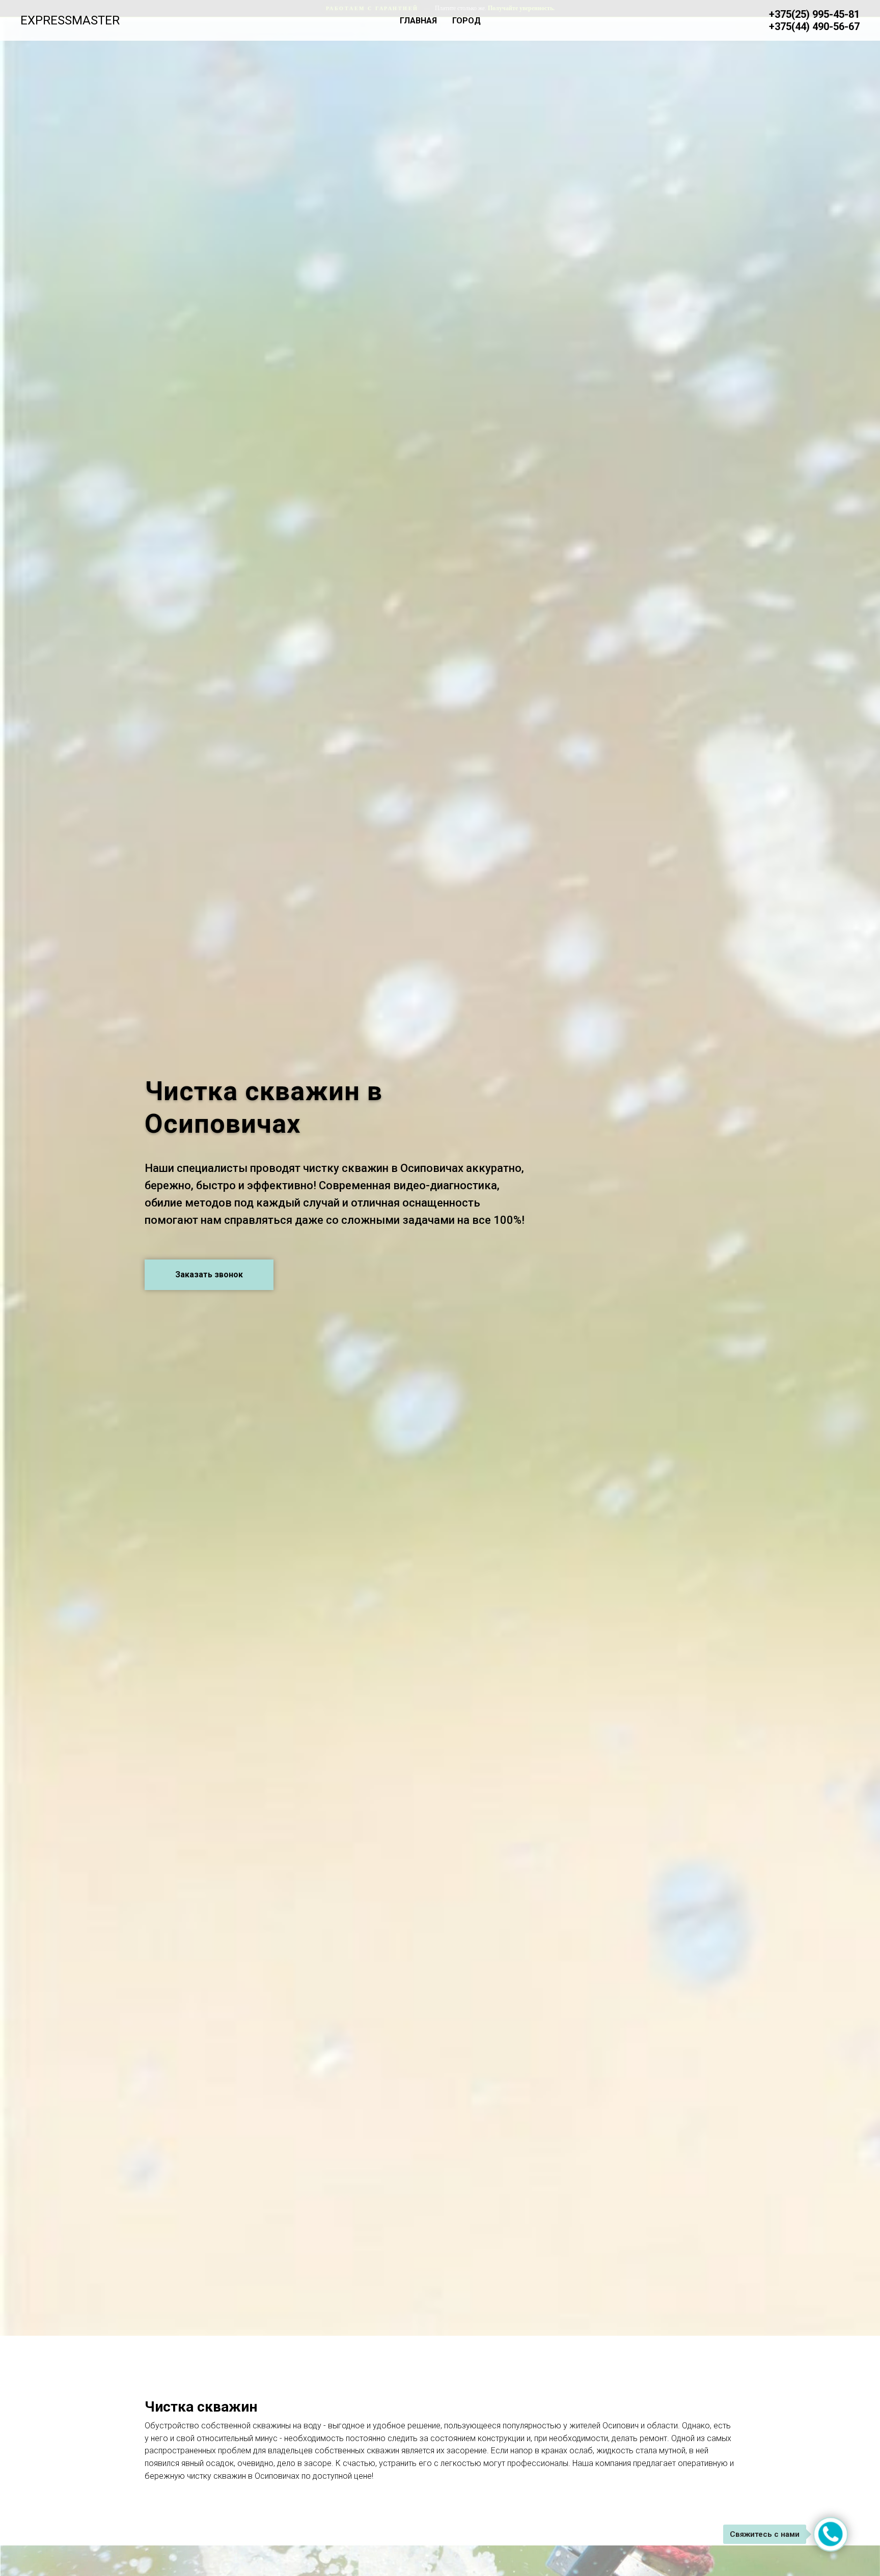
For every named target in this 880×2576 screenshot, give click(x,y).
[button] (209, 1275)
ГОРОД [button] (466, 21)
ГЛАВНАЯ (418, 21)
